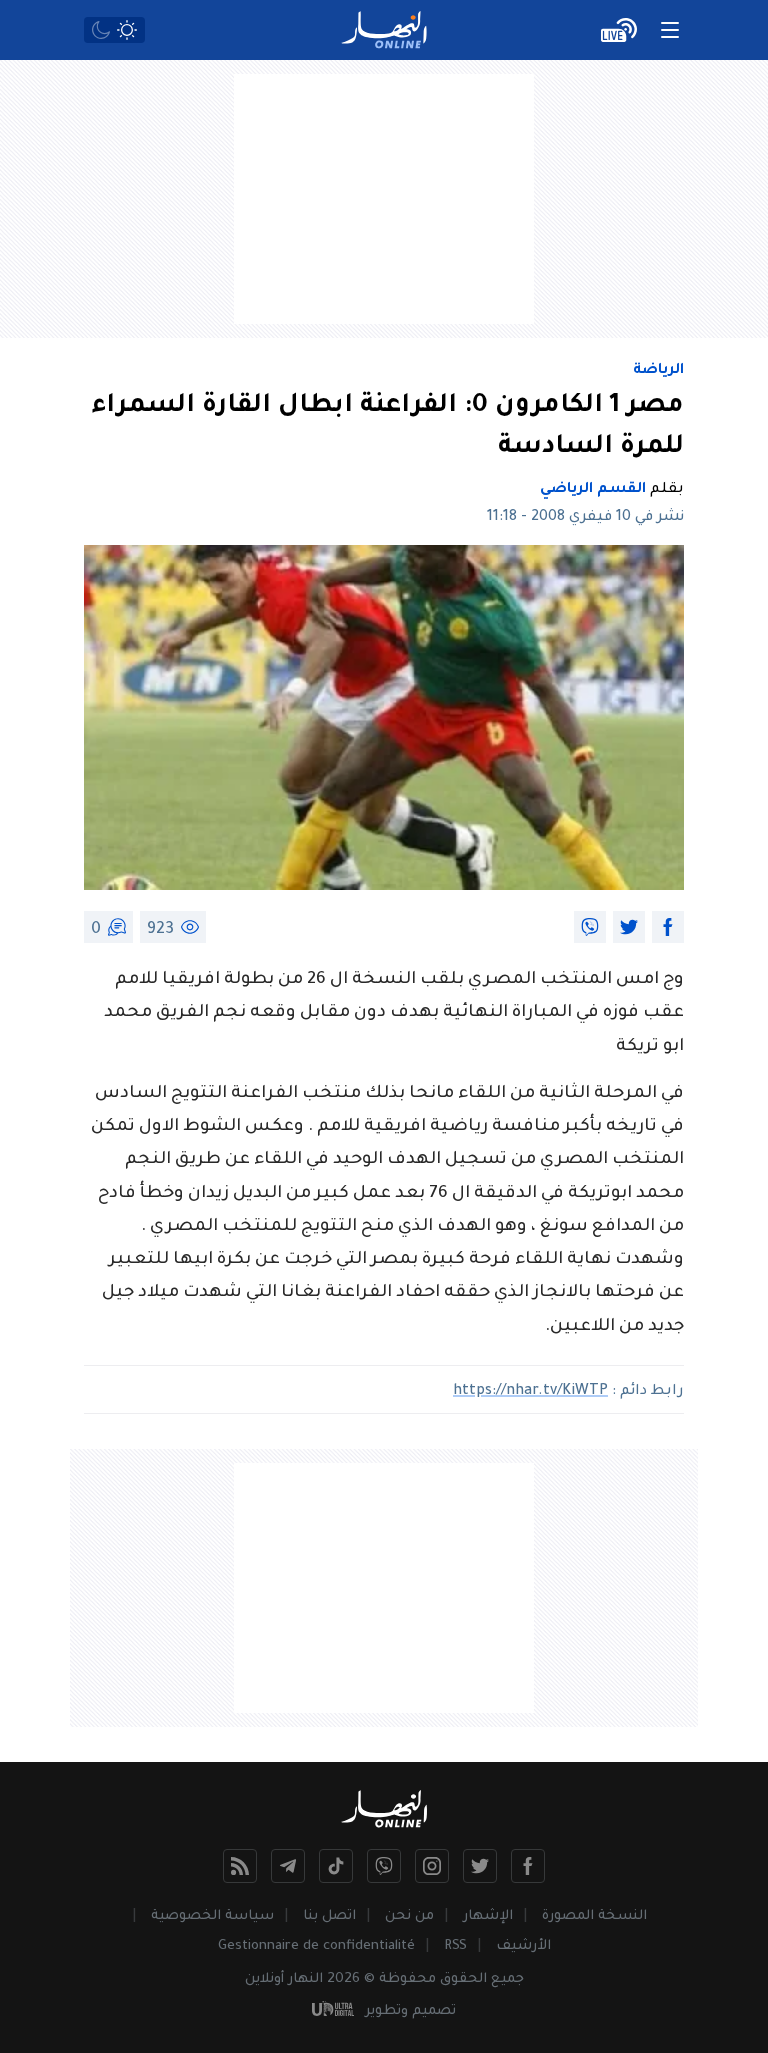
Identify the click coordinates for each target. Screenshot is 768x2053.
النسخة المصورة (594, 1916)
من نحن (409, 1916)
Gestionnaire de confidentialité (316, 1946)
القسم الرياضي (593, 490)
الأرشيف (523, 1946)
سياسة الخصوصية (212, 1916)
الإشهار (488, 1916)
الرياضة (658, 371)
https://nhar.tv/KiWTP (530, 1392)
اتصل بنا (329, 1916)
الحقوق (463, 1979)
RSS (455, 1946)
